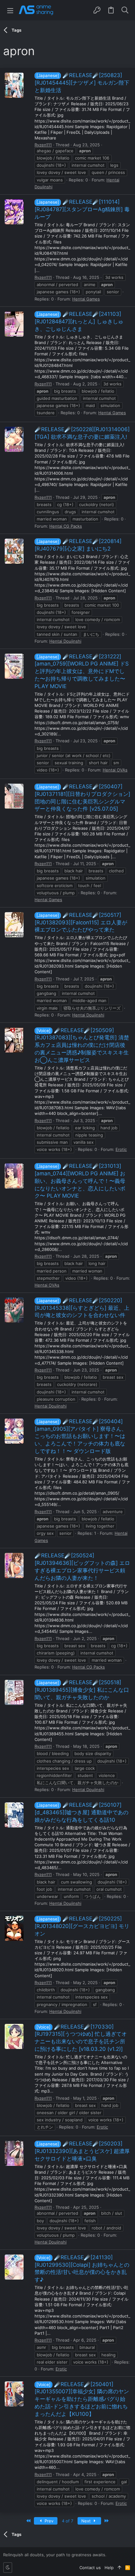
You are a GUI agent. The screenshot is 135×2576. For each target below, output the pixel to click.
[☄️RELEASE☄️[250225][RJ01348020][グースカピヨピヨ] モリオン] (14, 1928)
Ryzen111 (43, 145)
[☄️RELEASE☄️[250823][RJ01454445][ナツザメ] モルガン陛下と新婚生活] (14, 85)
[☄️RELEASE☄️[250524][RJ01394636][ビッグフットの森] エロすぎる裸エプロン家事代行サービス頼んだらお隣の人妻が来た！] (14, 1565)
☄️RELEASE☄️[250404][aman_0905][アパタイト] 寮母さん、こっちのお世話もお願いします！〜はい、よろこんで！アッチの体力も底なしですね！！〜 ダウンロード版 (81, 1436)
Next (87, 2521)
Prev (48, 2521)
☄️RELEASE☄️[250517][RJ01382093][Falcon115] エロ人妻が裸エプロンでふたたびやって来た (81, 922)
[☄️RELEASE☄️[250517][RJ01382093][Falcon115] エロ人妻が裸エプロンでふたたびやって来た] (14, 925)
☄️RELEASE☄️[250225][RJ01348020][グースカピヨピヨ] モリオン (82, 1926)
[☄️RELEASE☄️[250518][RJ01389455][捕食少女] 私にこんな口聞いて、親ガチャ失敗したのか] (14, 1692)
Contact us (90, 2568)
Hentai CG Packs (66, 526)
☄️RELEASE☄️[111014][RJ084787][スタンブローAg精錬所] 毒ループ (82, 209)
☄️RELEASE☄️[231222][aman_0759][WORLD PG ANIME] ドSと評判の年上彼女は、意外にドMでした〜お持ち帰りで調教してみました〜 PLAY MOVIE (82, 671)
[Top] (119, 2568)
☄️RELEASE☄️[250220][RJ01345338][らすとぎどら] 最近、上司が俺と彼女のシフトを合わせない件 (82, 1308)
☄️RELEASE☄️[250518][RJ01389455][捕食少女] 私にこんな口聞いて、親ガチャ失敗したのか (82, 1690)
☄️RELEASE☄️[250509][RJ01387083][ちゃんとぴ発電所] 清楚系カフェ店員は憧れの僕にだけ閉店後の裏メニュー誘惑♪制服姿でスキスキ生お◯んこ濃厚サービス (82, 1045)
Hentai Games (86, 299)
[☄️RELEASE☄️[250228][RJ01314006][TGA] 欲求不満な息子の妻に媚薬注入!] (14, 439)
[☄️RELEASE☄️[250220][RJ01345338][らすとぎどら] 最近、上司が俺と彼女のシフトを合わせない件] (14, 1310)
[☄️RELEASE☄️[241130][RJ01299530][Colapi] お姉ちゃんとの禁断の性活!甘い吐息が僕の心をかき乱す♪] (14, 2267)
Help (109, 2568)
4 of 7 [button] (67, 2521)
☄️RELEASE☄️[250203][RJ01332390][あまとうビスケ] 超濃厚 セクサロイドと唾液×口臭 (82, 2151)
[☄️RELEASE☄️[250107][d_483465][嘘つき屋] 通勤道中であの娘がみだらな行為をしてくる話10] (14, 1815)
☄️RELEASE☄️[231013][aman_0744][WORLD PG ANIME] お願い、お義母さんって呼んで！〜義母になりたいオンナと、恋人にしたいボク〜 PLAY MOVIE (80, 1181)
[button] (10, 10)
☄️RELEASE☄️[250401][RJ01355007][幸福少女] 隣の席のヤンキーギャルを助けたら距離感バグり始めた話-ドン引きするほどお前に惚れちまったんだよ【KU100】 (82, 2399)
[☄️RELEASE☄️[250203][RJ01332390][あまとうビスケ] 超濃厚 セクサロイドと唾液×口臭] (14, 2153)
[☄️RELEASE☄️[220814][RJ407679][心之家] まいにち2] (14, 551)
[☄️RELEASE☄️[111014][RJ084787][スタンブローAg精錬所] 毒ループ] (14, 212)
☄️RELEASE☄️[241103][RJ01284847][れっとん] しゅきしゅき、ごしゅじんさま (79, 321)
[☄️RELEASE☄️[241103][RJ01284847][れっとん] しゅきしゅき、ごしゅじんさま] (14, 324)
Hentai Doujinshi (65, 641)
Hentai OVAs (115, 770)
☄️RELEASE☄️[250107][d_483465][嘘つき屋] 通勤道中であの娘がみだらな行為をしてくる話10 (81, 1812)
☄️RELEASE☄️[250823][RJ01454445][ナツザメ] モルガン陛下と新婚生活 (82, 83)
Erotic (121, 1149)
